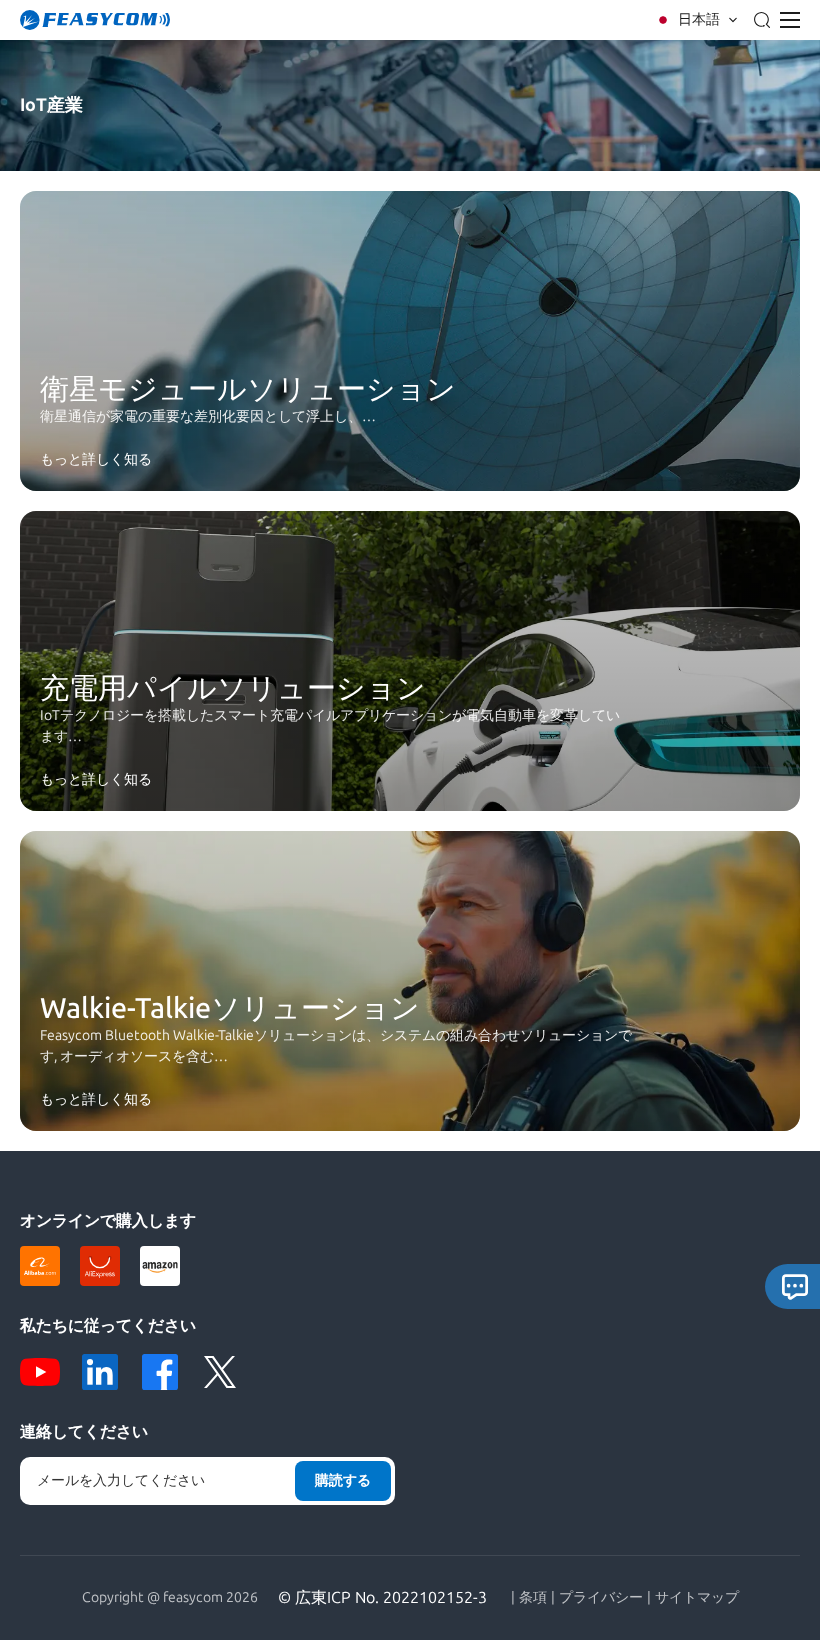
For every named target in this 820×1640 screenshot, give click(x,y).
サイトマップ (697, 1598)
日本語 (699, 19)
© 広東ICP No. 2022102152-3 (382, 1597)
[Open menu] (790, 20)
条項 (533, 1598)
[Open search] (762, 20)
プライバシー (601, 1598)
